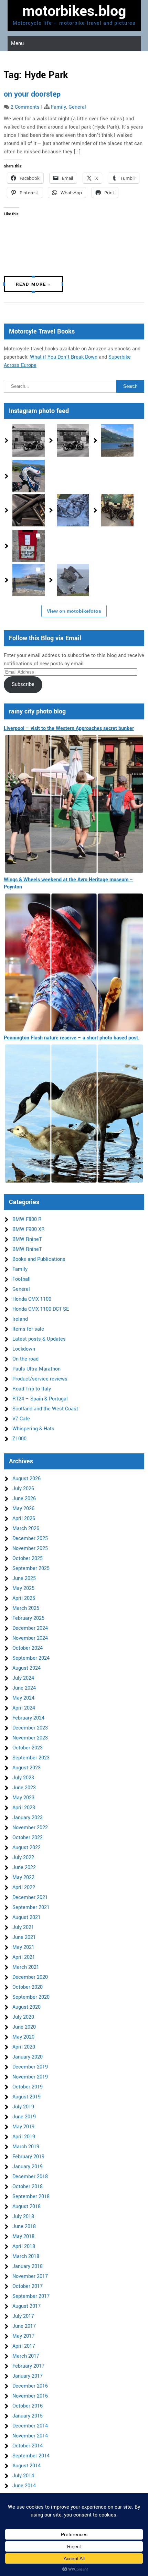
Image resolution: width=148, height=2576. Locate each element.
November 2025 (30, 1548)
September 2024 (31, 1658)
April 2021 (24, 1957)
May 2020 (23, 2037)
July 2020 (23, 2017)
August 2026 (27, 1479)
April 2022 (24, 1887)
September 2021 (31, 1907)
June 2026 (24, 1499)
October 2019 (28, 2087)
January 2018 (28, 2266)
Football (22, 1279)
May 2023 (23, 1798)
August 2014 (27, 2466)
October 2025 (28, 1558)
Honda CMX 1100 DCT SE (41, 1309)
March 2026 (26, 1529)
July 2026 (23, 1489)
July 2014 (23, 2476)
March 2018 (26, 2256)
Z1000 (19, 1439)
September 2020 (31, 1997)
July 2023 (23, 1778)
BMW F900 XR (29, 1229)
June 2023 (24, 1788)
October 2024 (28, 1648)
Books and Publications (39, 1259)
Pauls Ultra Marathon (36, 1369)
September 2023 (31, 1758)
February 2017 (28, 2366)
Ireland (20, 1319)
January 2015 (28, 2416)
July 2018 (23, 2217)
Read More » (33, 284)
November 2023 (30, 1738)
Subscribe (23, 684)
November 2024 (30, 1638)
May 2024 (23, 1698)
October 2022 (28, 1838)
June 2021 (24, 1937)
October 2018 (28, 2187)
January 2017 (28, 2376)
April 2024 (24, 1708)
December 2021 (30, 1897)
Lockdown (24, 1349)
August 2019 (27, 2097)
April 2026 (24, 1519)
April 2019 (24, 2137)
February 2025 (28, 1618)
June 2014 (24, 2486)
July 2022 (23, 1858)
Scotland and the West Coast (45, 1409)
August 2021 (27, 1917)
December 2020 (30, 1977)
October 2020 (28, 1987)
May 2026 (23, 1509)
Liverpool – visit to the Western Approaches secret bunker (69, 728)
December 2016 (30, 2386)
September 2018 (31, 2197)
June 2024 (24, 1688)
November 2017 (30, 2276)
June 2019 (24, 2117)
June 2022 (24, 1868)
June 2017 (24, 2326)
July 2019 (23, 2107)
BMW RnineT (27, 1239)
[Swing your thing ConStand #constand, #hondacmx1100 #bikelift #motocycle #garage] (117, 510)
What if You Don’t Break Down (64, 357)
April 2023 (24, 1808)
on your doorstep (32, 94)
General (77, 107)
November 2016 (30, 2396)
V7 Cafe (21, 1419)
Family (59, 107)
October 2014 (28, 2446)
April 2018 (24, 2246)
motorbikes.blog (74, 11)
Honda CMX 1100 (32, 1299)
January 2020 (28, 2057)
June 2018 (24, 2226)
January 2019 (28, 2167)
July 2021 (23, 1927)
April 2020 (24, 2047)
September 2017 (31, 2296)
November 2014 (30, 2436)
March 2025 (26, 1608)
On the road (25, 1359)
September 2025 (31, 1568)
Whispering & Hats (33, 1429)
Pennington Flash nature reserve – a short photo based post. (72, 1038)
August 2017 (27, 2306)
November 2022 (30, 1828)
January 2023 (28, 1818)
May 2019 (23, 2127)
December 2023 (30, 1728)
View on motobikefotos (74, 611)
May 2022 (23, 1878)
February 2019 (28, 2157)
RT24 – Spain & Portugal (40, 1399)
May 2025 (23, 1588)
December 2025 (30, 1538)
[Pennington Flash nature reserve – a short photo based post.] (74, 1114)
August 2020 (27, 2007)
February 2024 (28, 1718)
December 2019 (30, 2067)
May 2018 (23, 2236)
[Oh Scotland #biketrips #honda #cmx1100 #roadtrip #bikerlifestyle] (73, 580)
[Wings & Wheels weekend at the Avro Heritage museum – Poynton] (74, 963)
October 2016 (28, 2406)
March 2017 (26, 2356)
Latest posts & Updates (39, 1339)
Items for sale (28, 1329)
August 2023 (27, 1768)
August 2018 (27, 2207)
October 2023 (28, 1748)
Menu (17, 43)
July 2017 (23, 2316)
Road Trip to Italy (32, 1389)
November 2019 (30, 2077)
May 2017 (23, 2336)
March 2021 (26, 1967)
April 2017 (24, 2346)
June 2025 (24, 1578)
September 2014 (31, 2456)
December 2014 (30, 2426)
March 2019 (26, 2147)
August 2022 (27, 1848)
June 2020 (24, 2027)
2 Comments (25, 107)
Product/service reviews (40, 1379)
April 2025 (24, 1598)
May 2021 (23, 1947)
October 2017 (28, 2286)
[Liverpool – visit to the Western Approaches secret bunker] (74, 804)
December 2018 (30, 2177)
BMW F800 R (27, 1219)
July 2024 (23, 1678)
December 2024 (30, 1628)
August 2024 (27, 1668)
